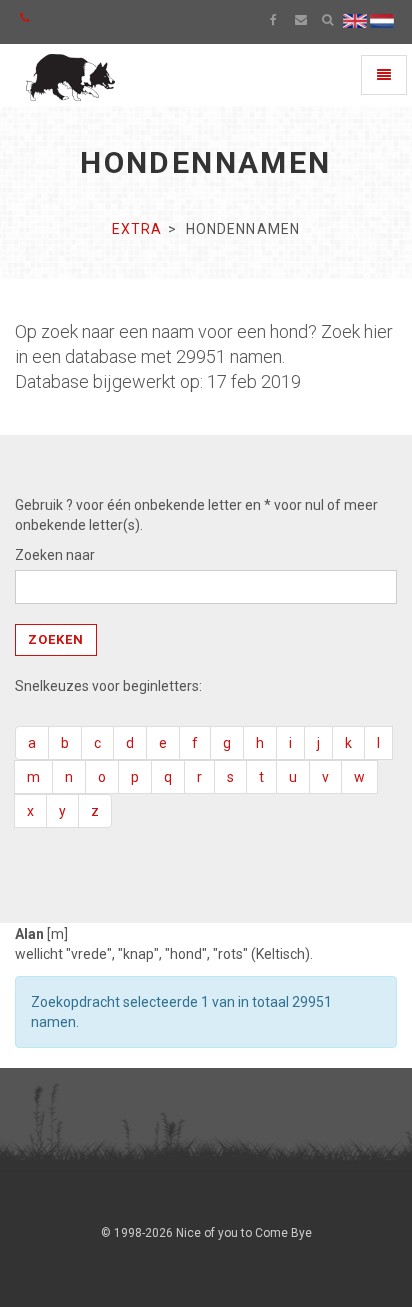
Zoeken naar (55, 555)
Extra (137, 229)
